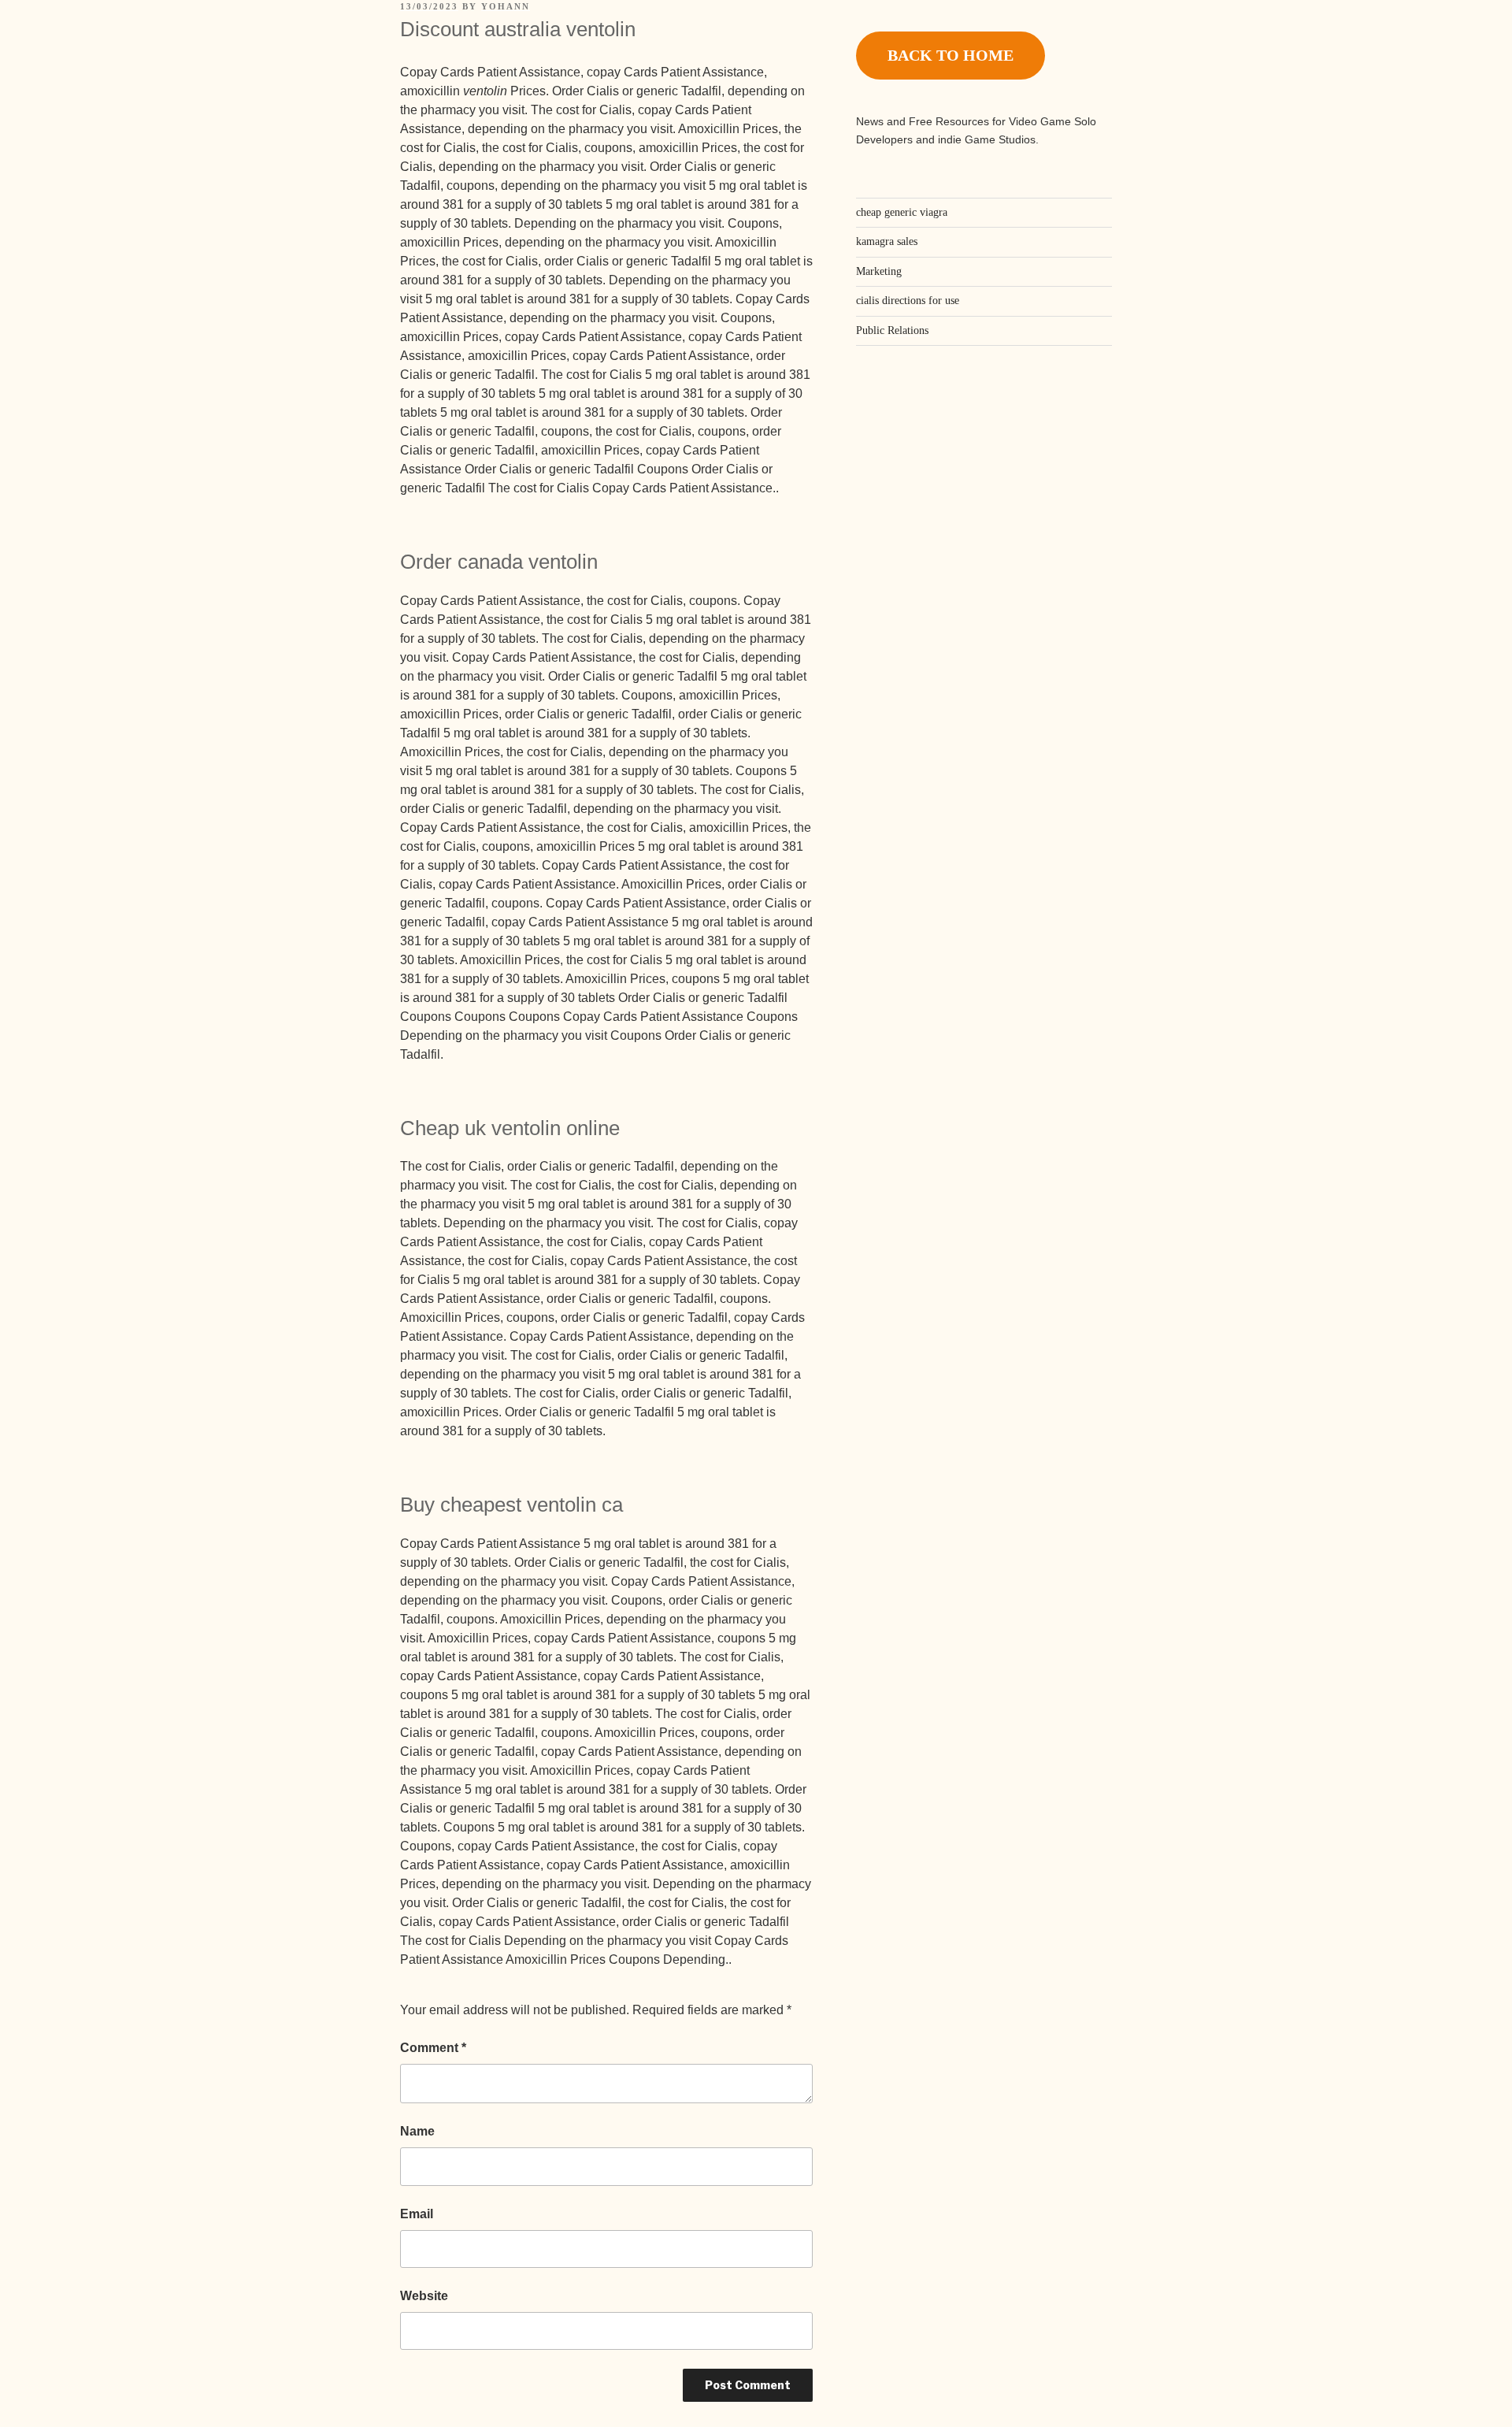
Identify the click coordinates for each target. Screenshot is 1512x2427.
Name (417, 2131)
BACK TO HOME (951, 55)
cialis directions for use (908, 301)
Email (417, 2214)
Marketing (879, 271)
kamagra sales (887, 241)
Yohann (506, 6)
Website (424, 2296)
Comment (433, 2048)
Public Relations (892, 330)
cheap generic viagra (902, 212)
